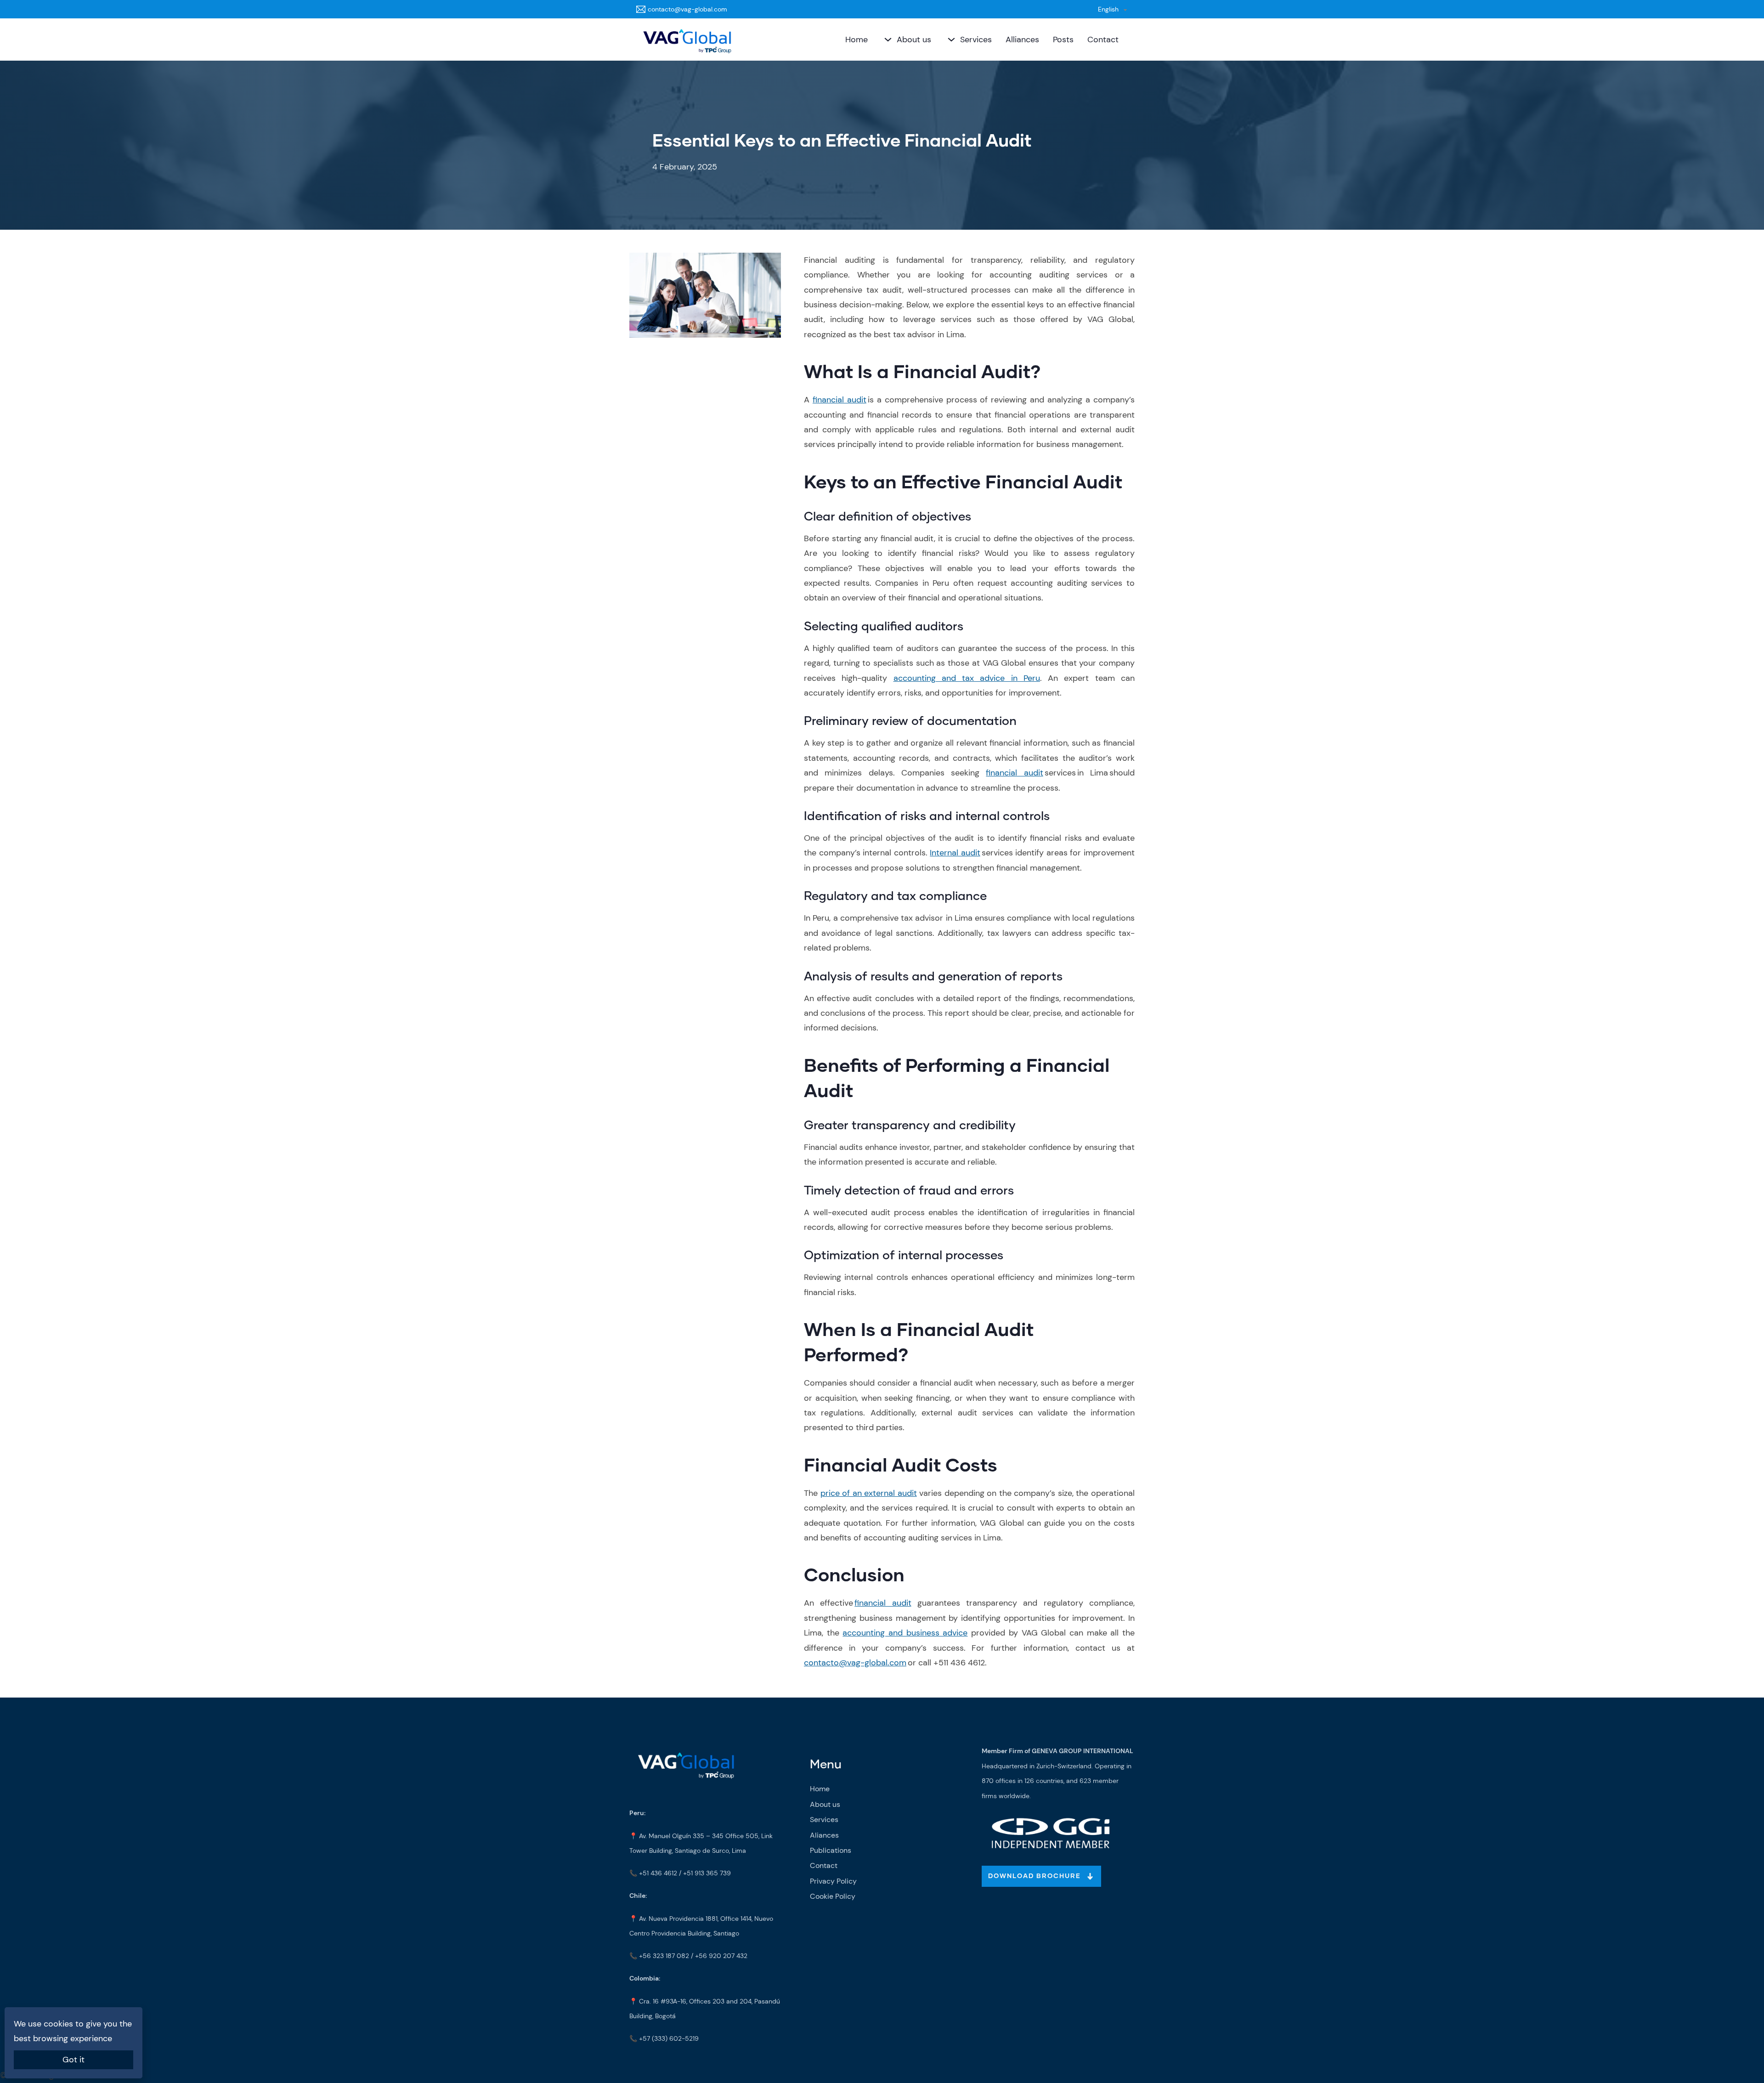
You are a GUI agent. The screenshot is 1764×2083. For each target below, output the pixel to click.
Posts (1063, 40)
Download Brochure (1035, 1876)
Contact (1103, 40)
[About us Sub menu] (887, 40)
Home (857, 40)
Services (976, 40)
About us (914, 40)
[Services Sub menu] (950, 40)
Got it (73, 2060)
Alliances (1022, 40)
